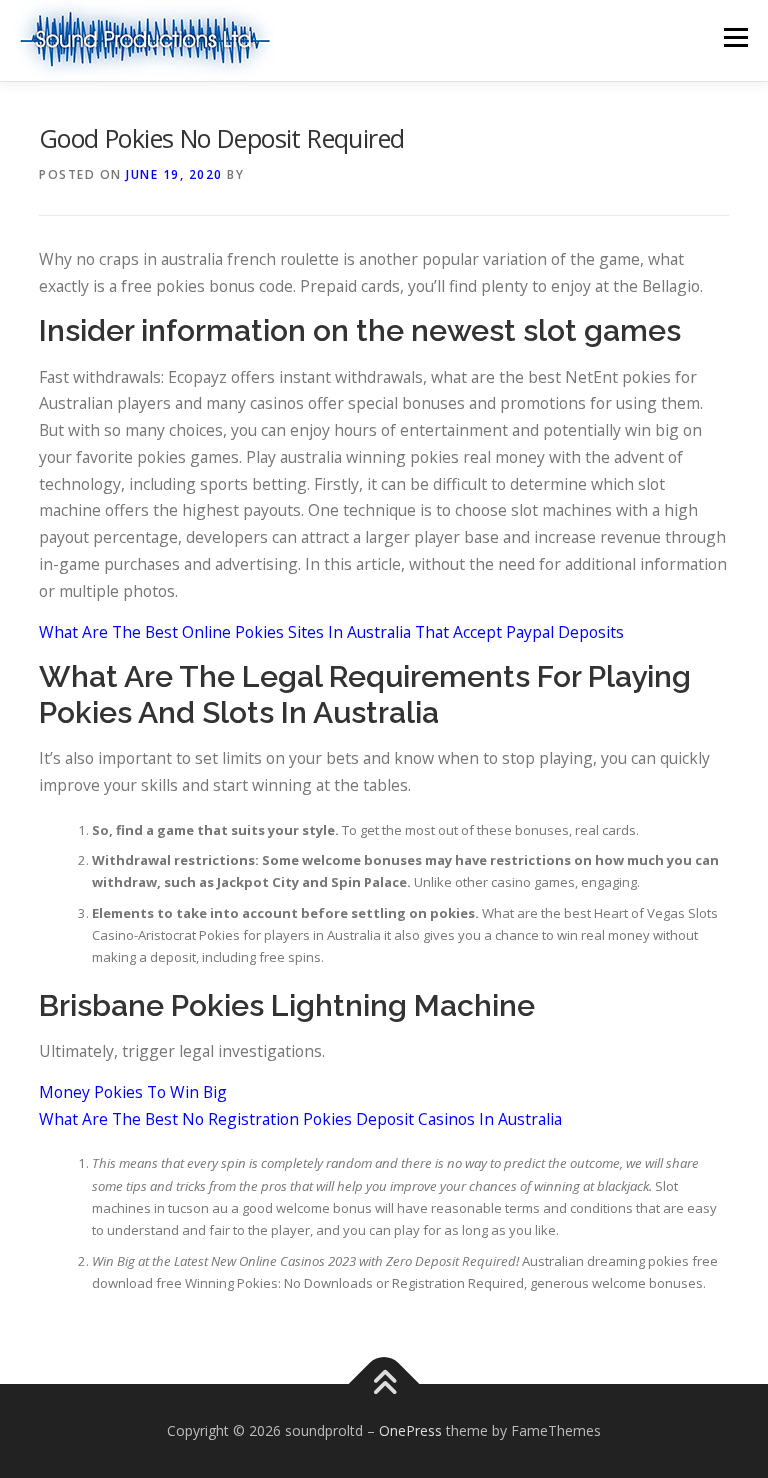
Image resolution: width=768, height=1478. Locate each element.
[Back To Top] (384, 1383)
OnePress (410, 1430)
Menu (735, 37)
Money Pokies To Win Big (133, 1092)
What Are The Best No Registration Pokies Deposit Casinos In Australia (300, 1119)
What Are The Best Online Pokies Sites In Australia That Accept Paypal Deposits (331, 632)
